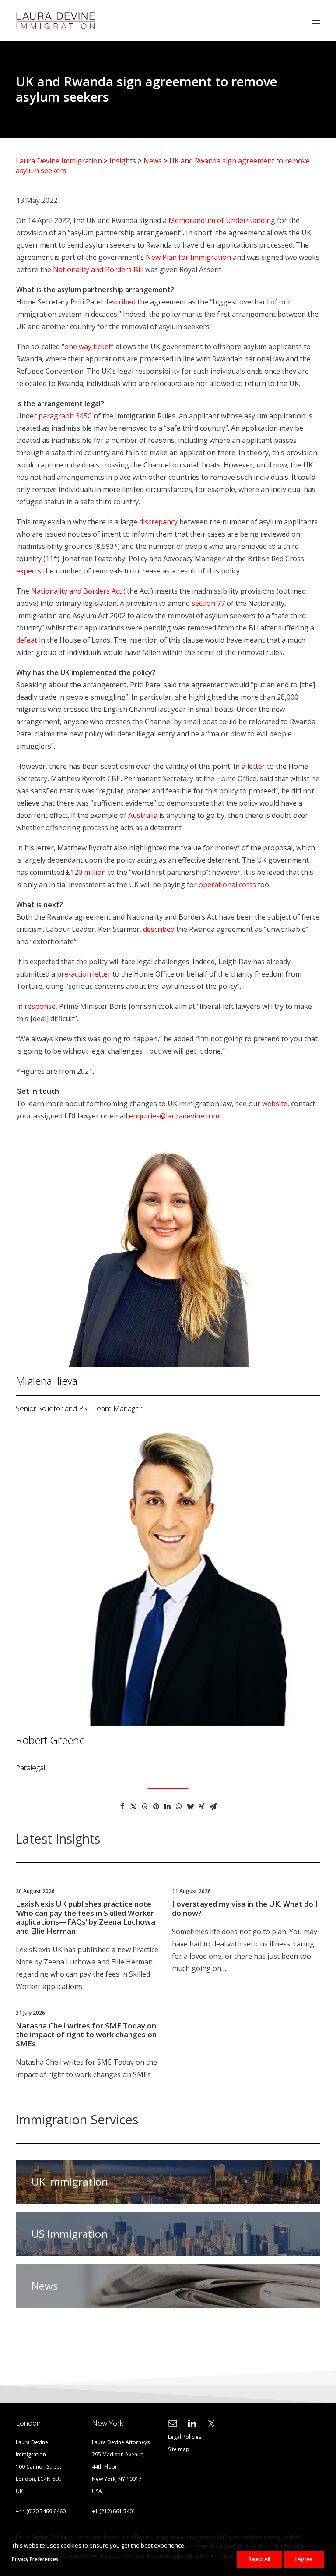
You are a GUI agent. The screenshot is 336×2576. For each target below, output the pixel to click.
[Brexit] (164, 2282)
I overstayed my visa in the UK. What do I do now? (245, 1908)
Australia (143, 815)
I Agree (304, 2559)
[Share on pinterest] (156, 1806)
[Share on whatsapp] (179, 1806)
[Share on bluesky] (190, 1806)
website (275, 1104)
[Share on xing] (202, 1806)
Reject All (259, 2559)
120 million (88, 872)
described (120, 302)
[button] (316, 21)
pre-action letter (84, 974)
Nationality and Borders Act (76, 591)
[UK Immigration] (164, 2182)
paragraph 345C (65, 416)
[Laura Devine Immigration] (56, 21)
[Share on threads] (145, 1806)
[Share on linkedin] (168, 1806)
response (40, 1006)
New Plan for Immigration (188, 257)
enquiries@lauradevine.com (174, 1116)
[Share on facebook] (122, 1806)
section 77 (208, 603)
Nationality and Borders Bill (98, 269)
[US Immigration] (164, 2230)
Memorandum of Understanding (222, 220)
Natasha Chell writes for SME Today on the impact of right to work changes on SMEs (86, 2035)
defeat (27, 640)
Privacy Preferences (35, 2559)
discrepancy (158, 522)
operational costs (227, 885)
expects (29, 571)
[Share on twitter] (133, 1806)
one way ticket (88, 347)
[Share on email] (213, 1806)
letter (256, 766)
